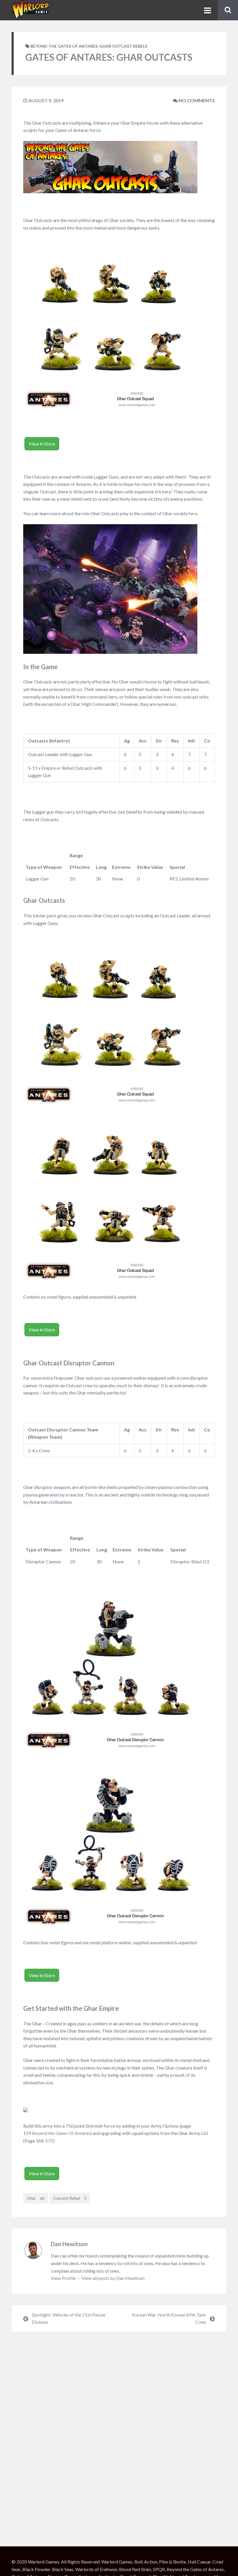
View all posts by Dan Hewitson (113, 2278)
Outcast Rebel (70, 2198)
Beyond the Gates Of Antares (61, 2133)
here (193, 513)
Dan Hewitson (69, 2244)
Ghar (36, 2198)
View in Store (42, 444)
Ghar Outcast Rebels (123, 46)
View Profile (64, 2278)
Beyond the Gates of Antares (64, 46)
